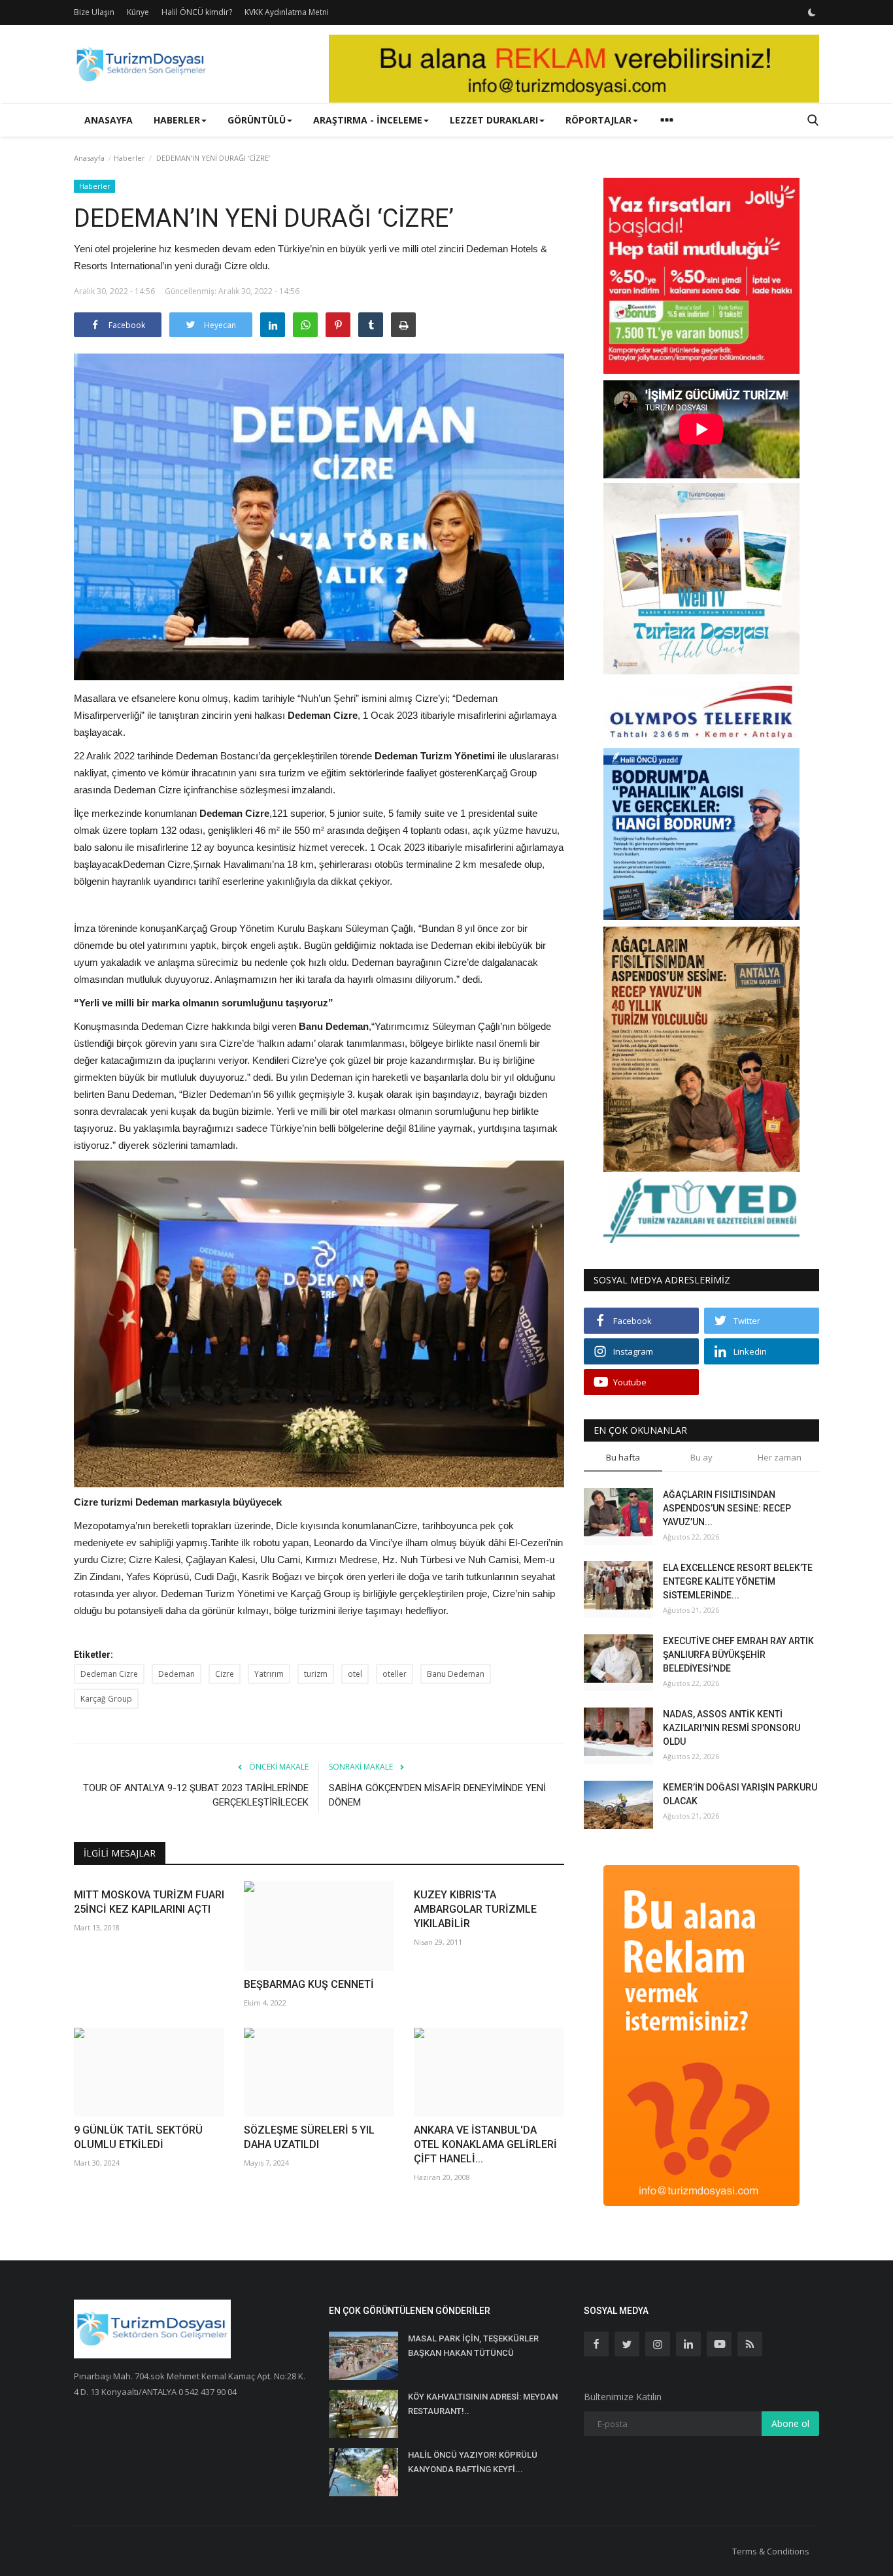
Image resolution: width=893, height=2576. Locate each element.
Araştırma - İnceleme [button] (368, 120)
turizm (316, 1674)
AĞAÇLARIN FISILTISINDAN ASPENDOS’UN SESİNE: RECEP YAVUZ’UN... (727, 1508)
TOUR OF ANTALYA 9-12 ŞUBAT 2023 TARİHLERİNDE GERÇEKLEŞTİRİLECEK (196, 1795)
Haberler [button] (177, 120)
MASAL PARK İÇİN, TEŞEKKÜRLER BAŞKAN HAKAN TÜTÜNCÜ (473, 2346)
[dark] (812, 12)
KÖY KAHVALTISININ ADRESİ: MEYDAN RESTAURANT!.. (483, 2404)
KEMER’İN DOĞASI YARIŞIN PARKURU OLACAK (740, 1794)
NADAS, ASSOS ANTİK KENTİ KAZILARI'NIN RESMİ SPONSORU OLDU (732, 1728)
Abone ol (790, 2423)
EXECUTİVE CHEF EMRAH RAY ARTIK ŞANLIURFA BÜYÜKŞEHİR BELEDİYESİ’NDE (738, 1655)
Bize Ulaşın (94, 12)
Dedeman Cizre (109, 1674)
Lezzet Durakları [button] (494, 120)
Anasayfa (109, 120)
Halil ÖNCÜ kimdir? (197, 12)
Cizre (225, 1674)
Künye (138, 12)
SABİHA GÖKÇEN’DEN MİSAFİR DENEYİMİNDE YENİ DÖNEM (437, 1795)
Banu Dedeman (456, 1674)
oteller (395, 1674)
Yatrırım (269, 1674)
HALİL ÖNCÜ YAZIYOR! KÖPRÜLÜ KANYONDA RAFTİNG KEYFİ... (473, 2462)
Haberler (129, 158)
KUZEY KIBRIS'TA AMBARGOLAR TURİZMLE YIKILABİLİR (475, 1909)
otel (355, 1674)
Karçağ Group (106, 1699)
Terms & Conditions (771, 2551)
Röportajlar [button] (598, 120)
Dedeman (177, 1674)
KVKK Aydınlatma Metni (287, 12)
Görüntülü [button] (257, 120)
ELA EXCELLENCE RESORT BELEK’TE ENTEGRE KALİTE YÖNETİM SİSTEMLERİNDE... (738, 1581)
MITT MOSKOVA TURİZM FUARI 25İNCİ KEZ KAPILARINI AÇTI (149, 1902)
